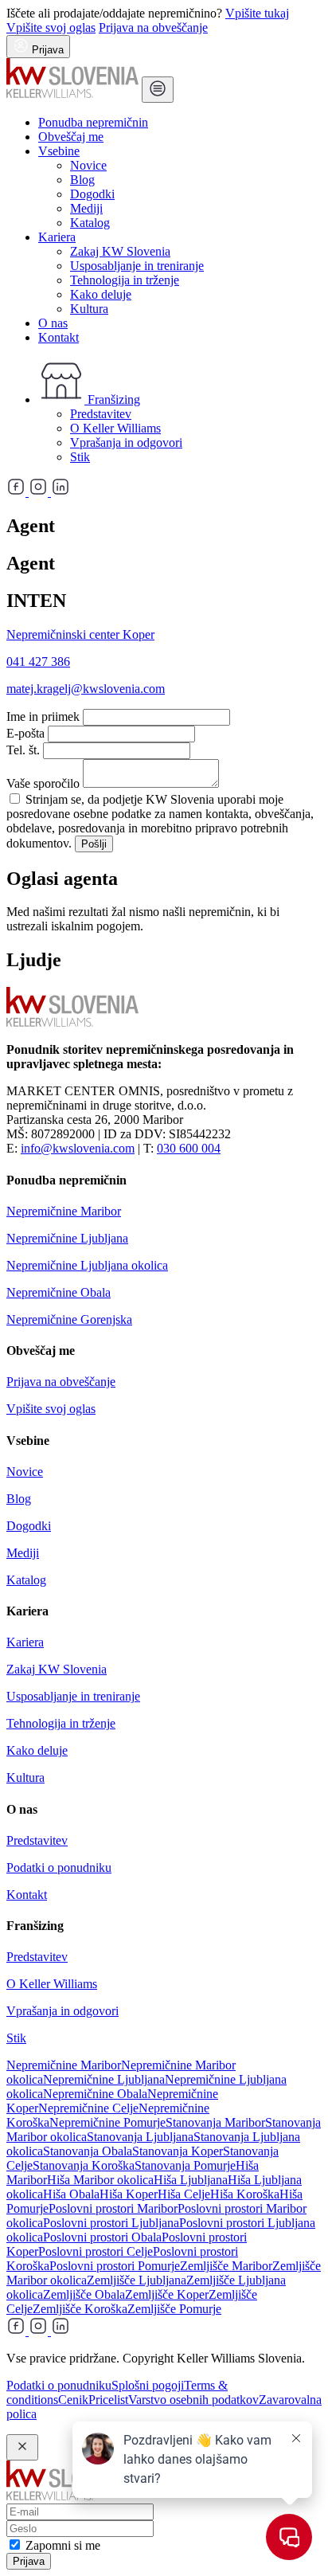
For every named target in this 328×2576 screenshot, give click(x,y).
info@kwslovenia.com (78, 1148)
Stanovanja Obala (88, 2151)
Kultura (89, 309)
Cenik (73, 2400)
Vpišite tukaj (257, 13)
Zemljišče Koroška (80, 2309)
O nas (53, 323)
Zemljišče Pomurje (174, 2309)
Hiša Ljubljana (191, 2180)
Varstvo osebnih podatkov (193, 2400)
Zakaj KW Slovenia (120, 251)
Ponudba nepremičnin (93, 122)
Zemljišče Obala (84, 2294)
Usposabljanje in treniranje (137, 266)
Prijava (29, 2561)
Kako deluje (101, 294)
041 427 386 (38, 662)
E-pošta (25, 733)
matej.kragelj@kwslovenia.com (86, 689)
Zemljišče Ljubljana (137, 2280)
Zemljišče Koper (167, 2294)
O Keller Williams (115, 428)
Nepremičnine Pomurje (107, 2122)
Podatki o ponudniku (59, 1867)
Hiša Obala (71, 2194)
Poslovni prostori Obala (102, 2237)
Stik (80, 457)
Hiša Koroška (245, 2194)
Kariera (57, 237)
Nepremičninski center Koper (80, 634)
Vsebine (59, 151)
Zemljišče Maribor (226, 2266)
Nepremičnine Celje (88, 2108)
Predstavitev (101, 414)
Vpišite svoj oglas (51, 27)
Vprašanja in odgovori (126, 442)
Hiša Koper (129, 2194)
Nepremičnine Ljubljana (67, 1238)
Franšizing (112, 399)
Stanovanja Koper (178, 2151)
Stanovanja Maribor (215, 2122)
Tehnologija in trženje (125, 280)
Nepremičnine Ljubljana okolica (87, 1265)
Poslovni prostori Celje (96, 2251)
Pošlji (94, 844)
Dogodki (92, 194)
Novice (88, 165)
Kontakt (59, 337)
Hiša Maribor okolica (100, 2180)
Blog (82, 180)
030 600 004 (189, 1148)
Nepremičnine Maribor (64, 1211)
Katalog (90, 223)
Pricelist (108, 2400)
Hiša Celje (184, 2194)
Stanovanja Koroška (84, 2165)
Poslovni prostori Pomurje (115, 2266)
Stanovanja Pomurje (185, 2165)
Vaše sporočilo (43, 783)
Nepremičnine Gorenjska (69, 1319)
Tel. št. (23, 750)
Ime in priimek (43, 716)
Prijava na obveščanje (153, 27)
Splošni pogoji (148, 2385)
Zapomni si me (63, 2545)
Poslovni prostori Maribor (113, 2208)
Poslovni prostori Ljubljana (111, 2223)
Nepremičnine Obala (59, 1292)
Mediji (86, 208)
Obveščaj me (71, 137)
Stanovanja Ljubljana (140, 2137)
